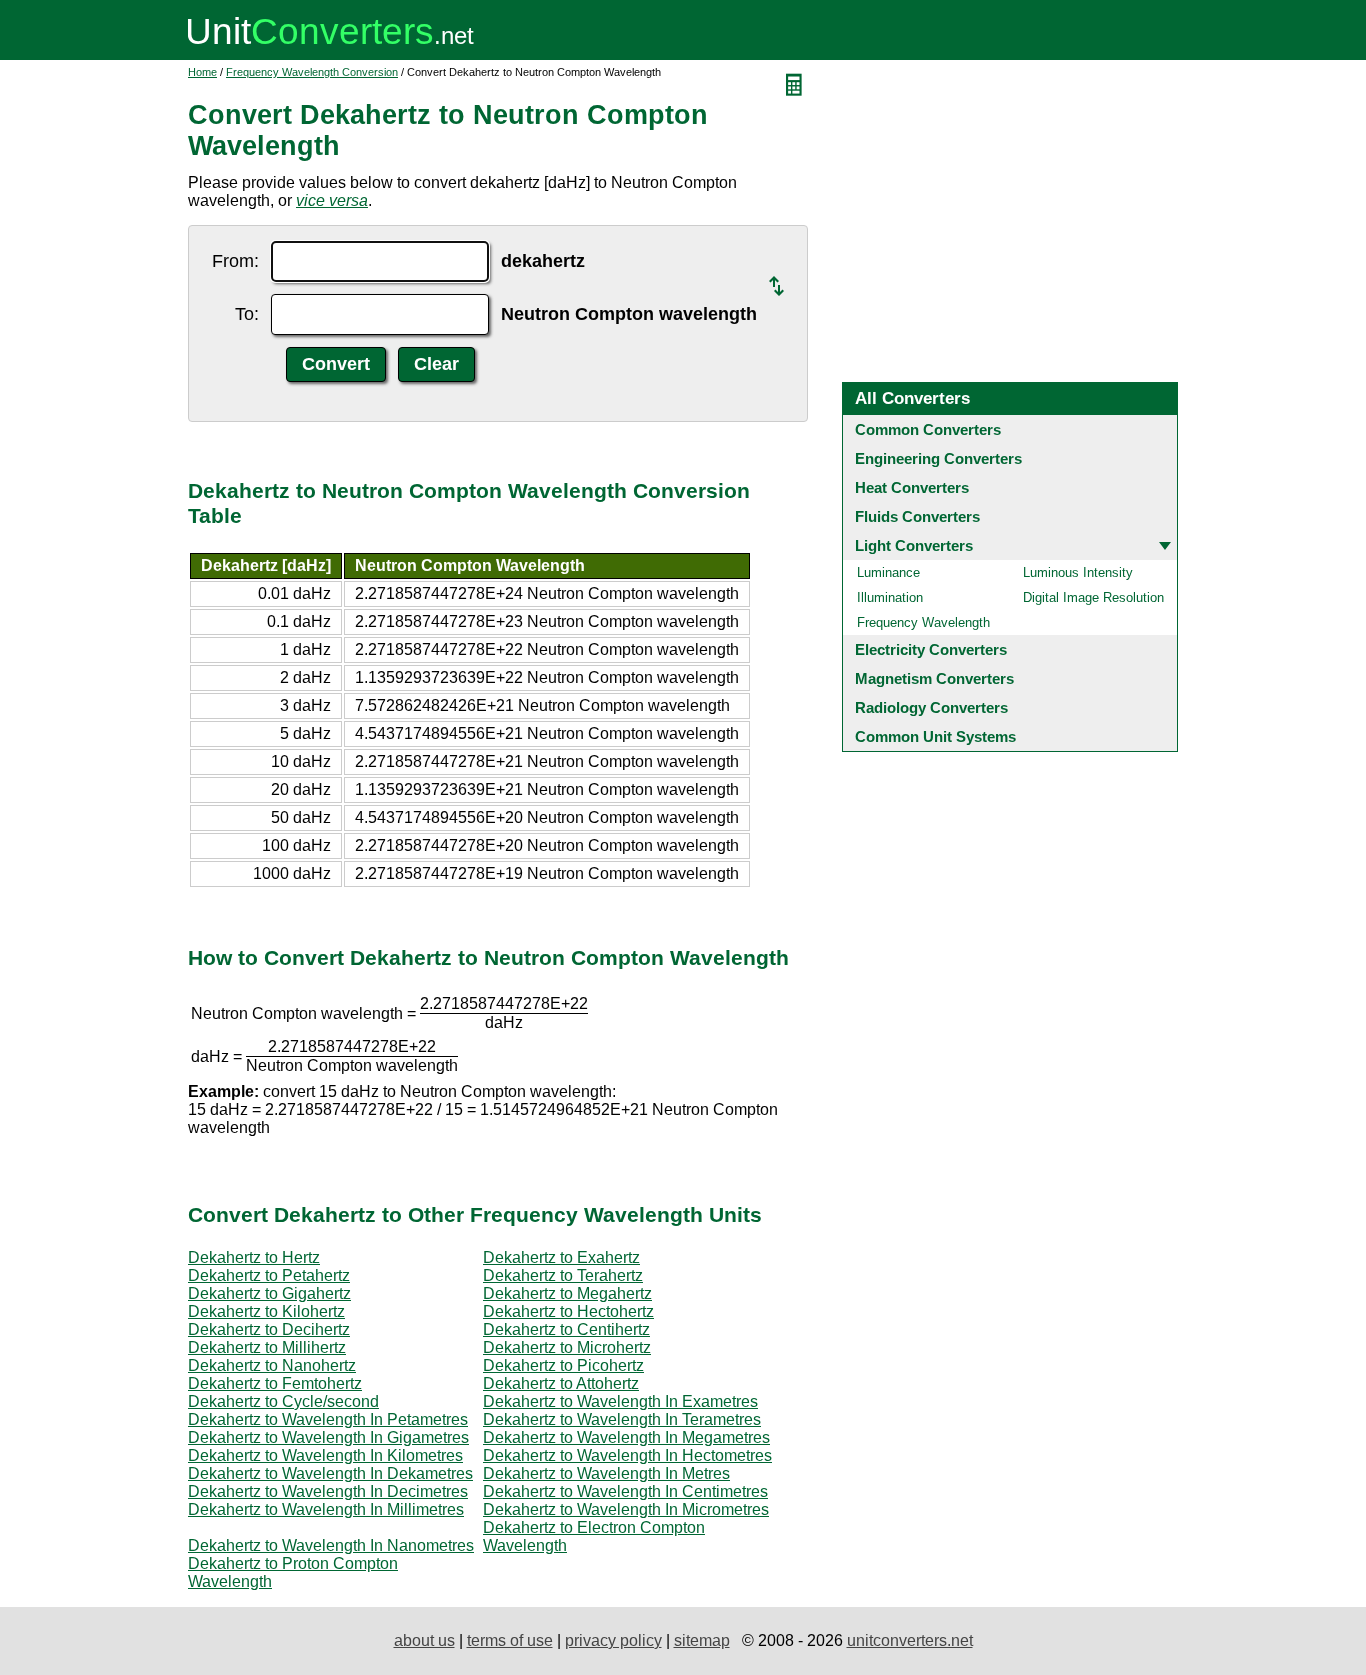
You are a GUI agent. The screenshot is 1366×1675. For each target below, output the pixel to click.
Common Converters (928, 429)
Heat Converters (912, 487)
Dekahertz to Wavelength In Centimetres (625, 1491)
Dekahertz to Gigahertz (269, 1293)
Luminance (888, 572)
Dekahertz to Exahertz (561, 1257)
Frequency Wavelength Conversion (312, 72)
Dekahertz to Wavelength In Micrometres (626, 1509)
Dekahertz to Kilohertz (266, 1311)
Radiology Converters (931, 707)
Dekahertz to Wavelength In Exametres (620, 1401)
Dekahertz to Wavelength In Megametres (626, 1437)
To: (247, 314)
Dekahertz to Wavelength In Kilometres (325, 1455)
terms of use (510, 1640)
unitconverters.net (910, 1640)
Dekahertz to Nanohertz (272, 1365)
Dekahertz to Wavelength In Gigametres (328, 1437)
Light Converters (914, 545)
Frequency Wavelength (923, 622)
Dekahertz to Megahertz (567, 1293)
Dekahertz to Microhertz (567, 1347)
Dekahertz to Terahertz (563, 1275)
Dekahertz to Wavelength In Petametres (328, 1419)
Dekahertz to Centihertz (566, 1329)
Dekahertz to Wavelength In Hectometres (627, 1455)
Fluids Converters (917, 516)
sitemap (702, 1640)
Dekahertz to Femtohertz (275, 1383)
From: (235, 261)
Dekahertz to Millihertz (267, 1347)
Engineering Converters (938, 458)
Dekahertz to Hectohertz (568, 1311)
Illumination (890, 597)
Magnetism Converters (934, 678)
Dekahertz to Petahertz (269, 1275)
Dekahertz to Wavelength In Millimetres (326, 1509)
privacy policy (613, 1640)
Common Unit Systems (935, 736)
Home (202, 72)
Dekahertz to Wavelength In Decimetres (328, 1491)
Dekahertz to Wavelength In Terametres (622, 1419)
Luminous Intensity (1078, 572)
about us (424, 1640)
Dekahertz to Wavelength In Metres (606, 1473)
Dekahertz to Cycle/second (283, 1401)
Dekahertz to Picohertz (563, 1365)
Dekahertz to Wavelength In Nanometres (331, 1545)
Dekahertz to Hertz (254, 1257)
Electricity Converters (931, 649)
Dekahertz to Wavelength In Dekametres (330, 1473)
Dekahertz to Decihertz (269, 1329)
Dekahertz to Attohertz (561, 1383)
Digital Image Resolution (1093, 597)
